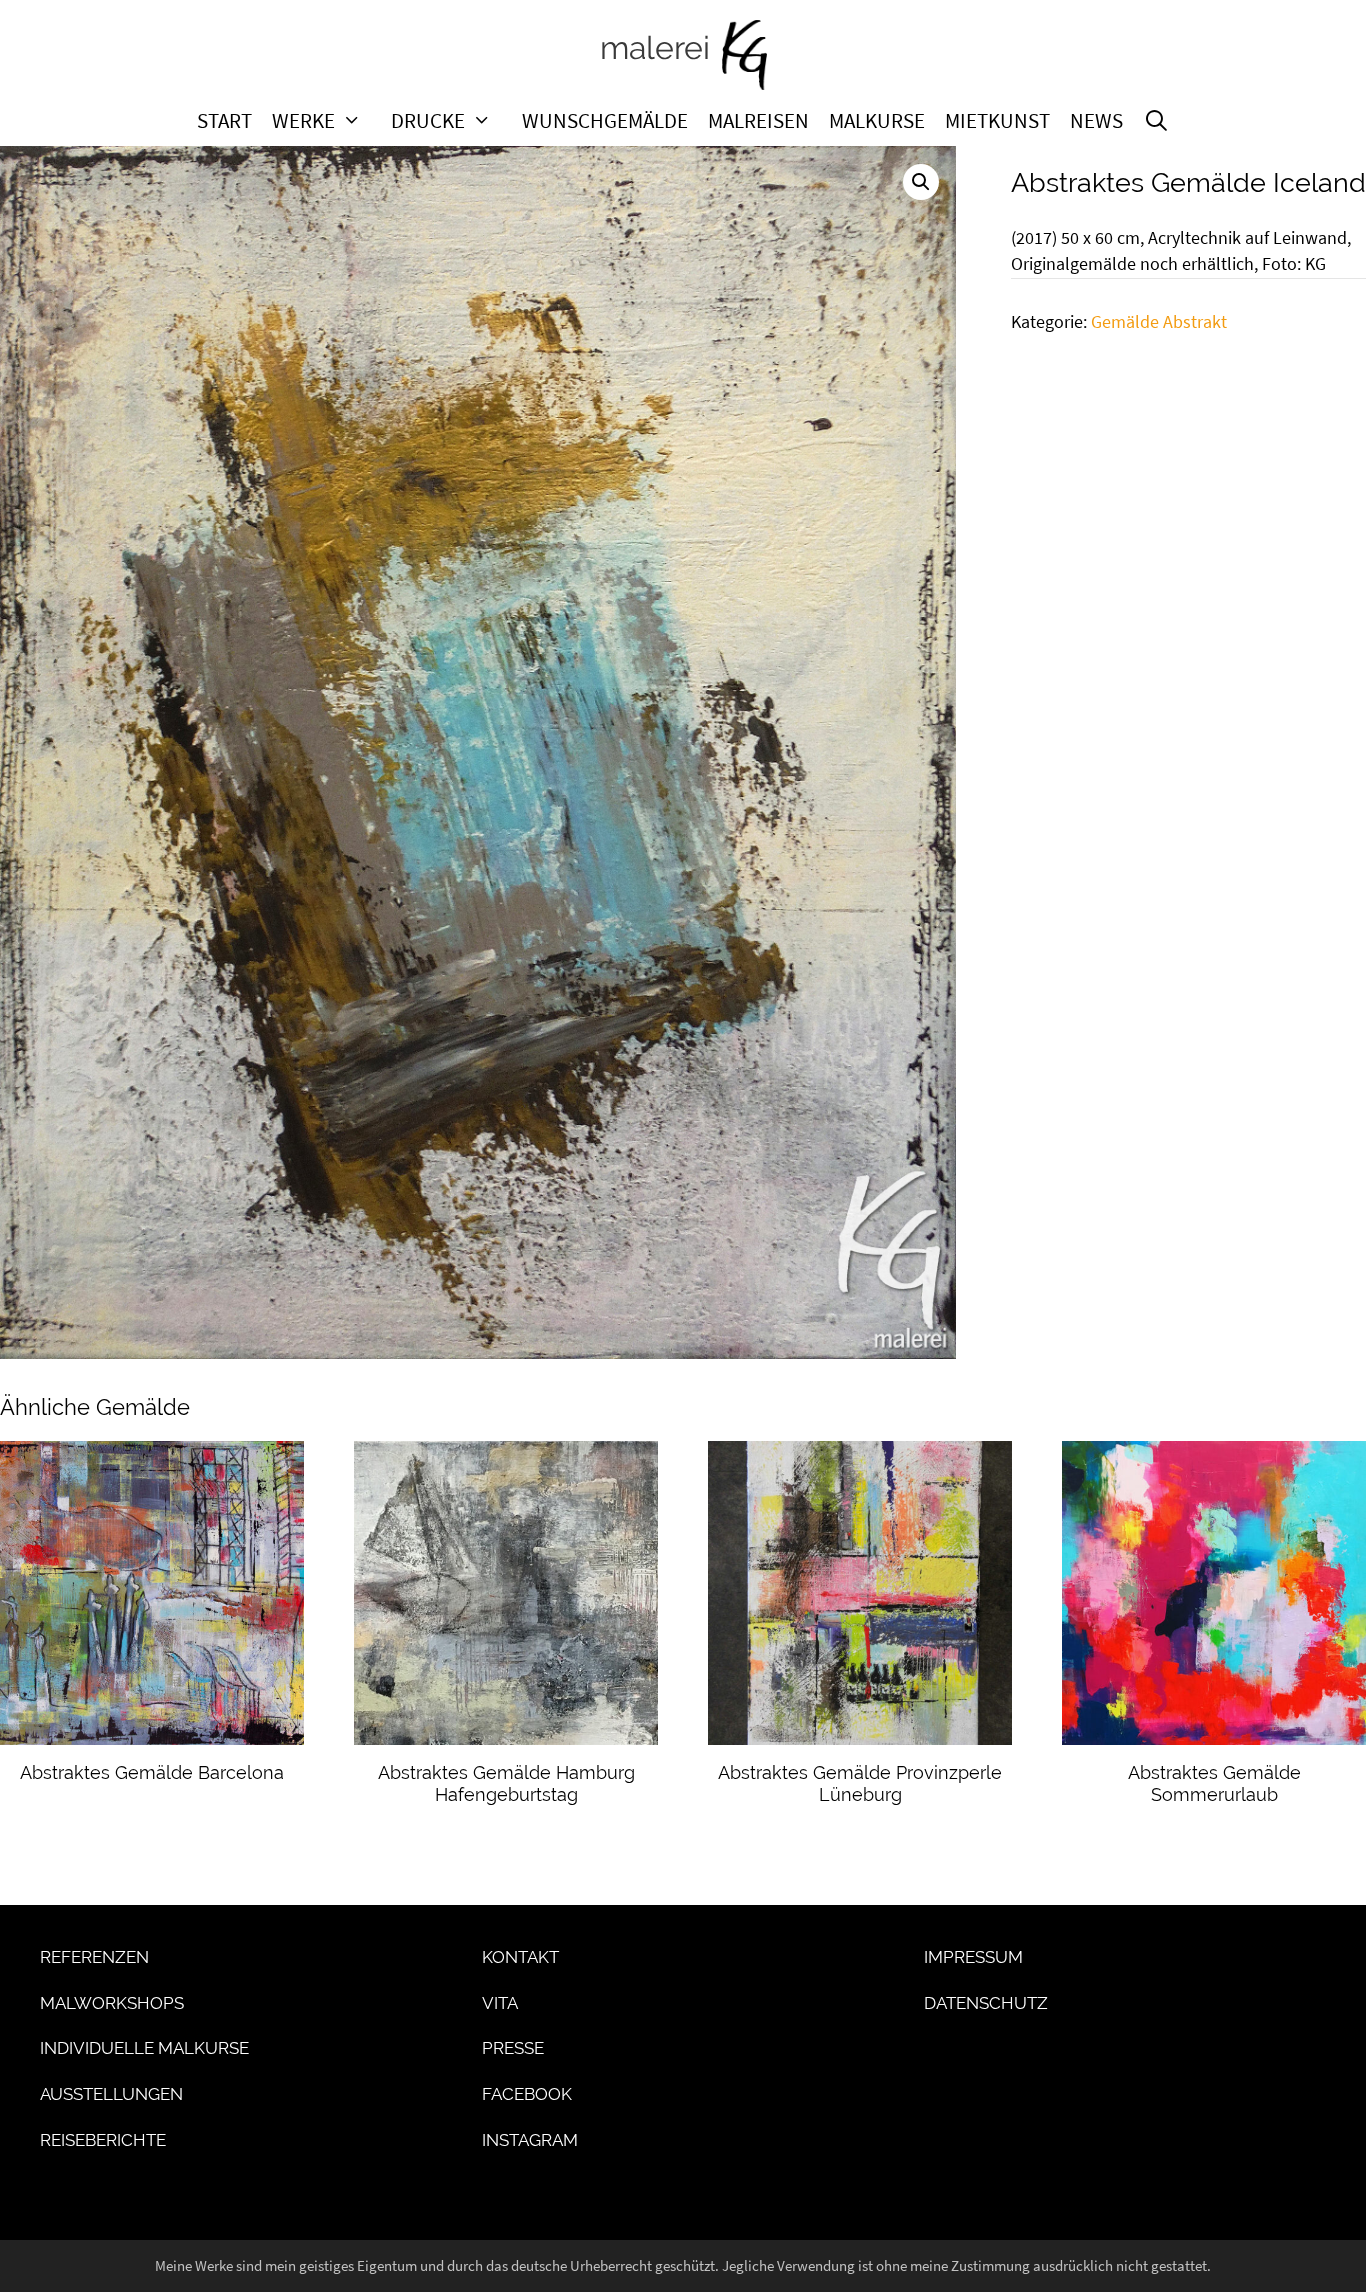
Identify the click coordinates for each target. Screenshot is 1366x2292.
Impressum (973, 1957)
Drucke (428, 121)
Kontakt (520, 1957)
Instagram (530, 2140)
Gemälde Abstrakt (1159, 322)
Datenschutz (986, 2003)
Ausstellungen (111, 2094)
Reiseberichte (103, 2140)
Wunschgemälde (605, 121)
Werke (303, 121)
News (1096, 121)
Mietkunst (997, 121)
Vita (500, 2003)
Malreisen (758, 121)
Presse (513, 2048)
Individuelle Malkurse (144, 2048)
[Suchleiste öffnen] (1156, 121)
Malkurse (877, 121)
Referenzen (94, 1957)
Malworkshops (112, 2003)
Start (224, 121)
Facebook (527, 2094)
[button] (921, 182)
